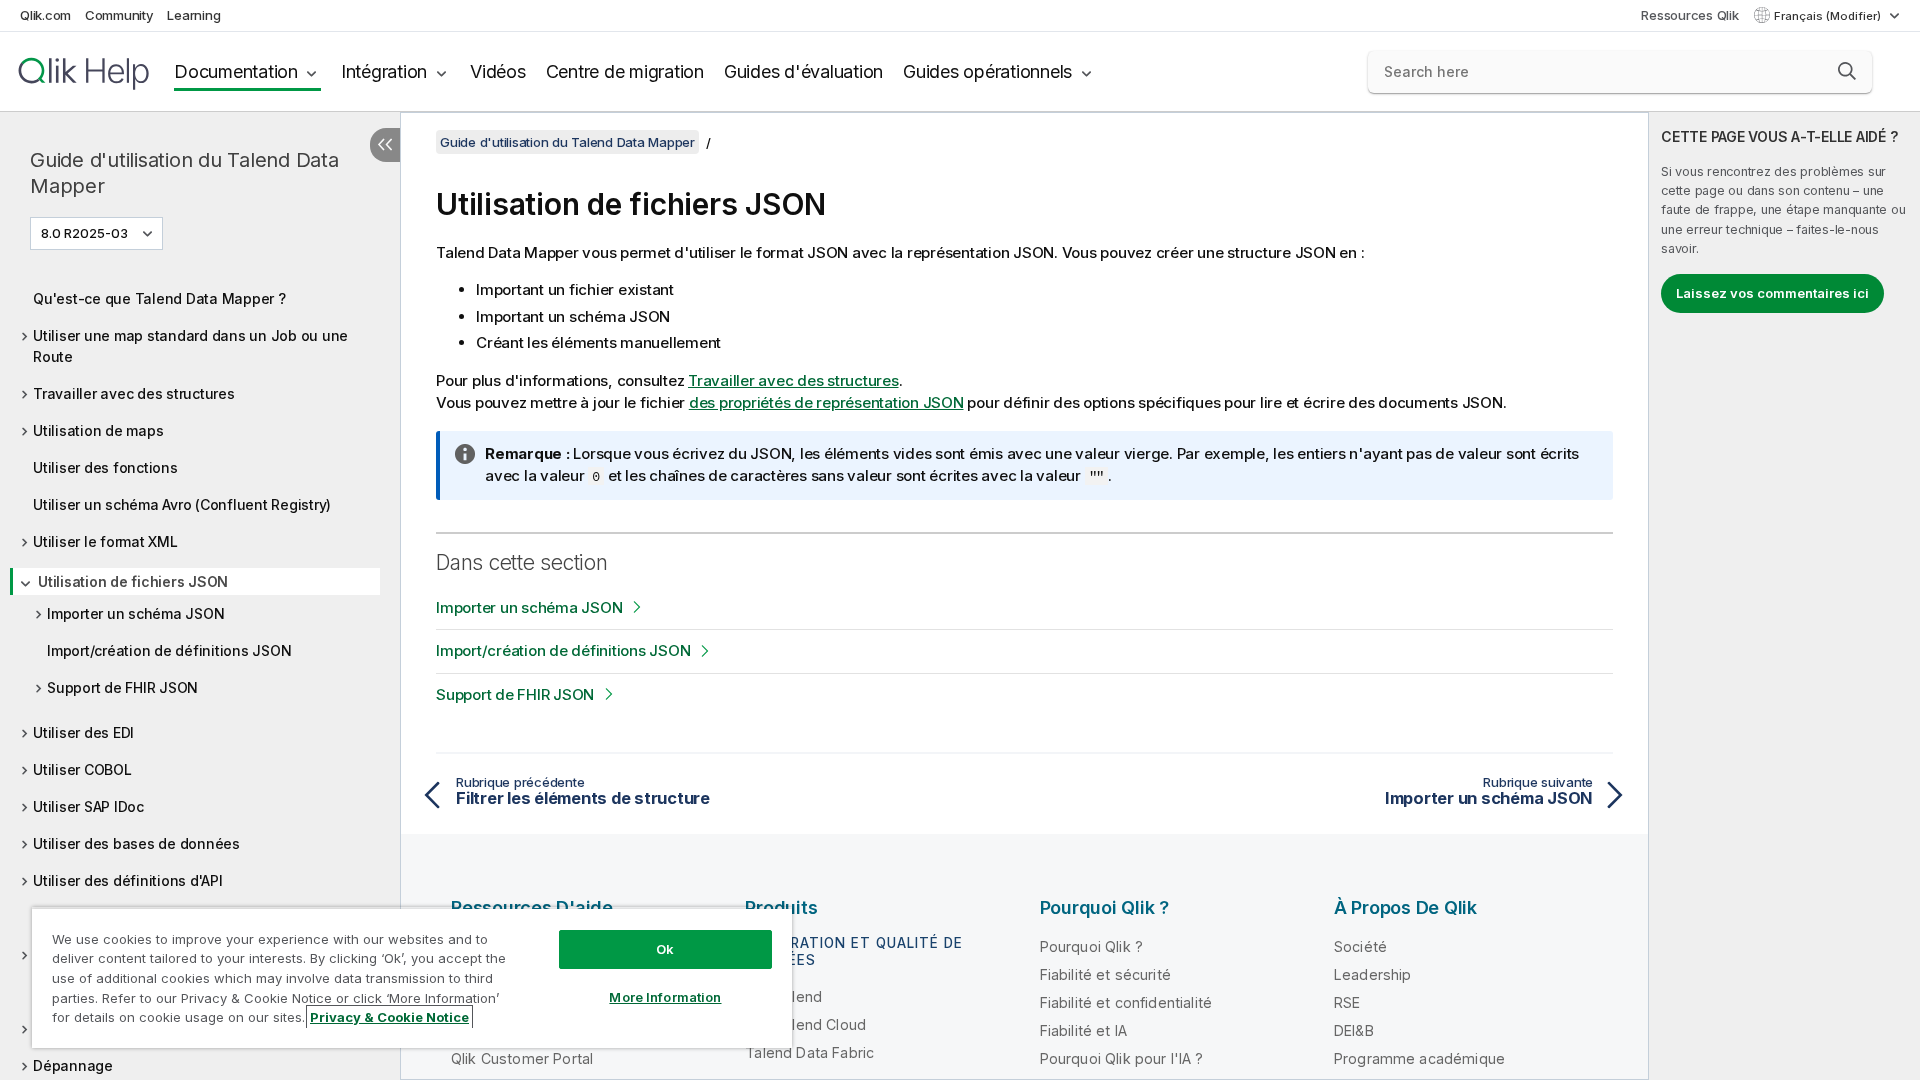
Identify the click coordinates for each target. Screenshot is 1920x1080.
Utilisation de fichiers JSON (133, 581)
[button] (1847, 71)
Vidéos (498, 71)
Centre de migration (625, 71)
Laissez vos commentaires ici (1772, 293)
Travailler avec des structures (134, 393)
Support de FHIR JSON (122, 687)
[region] (412, 977)
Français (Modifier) (1829, 16)
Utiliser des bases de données (136, 843)
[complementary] (1784, 596)
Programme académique (1419, 1058)
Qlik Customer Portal (522, 1058)
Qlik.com (45, 15)
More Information (665, 997)
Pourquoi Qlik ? (1091, 946)
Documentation (236, 71)
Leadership (1373, 974)
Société (1360, 946)
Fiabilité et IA (1083, 1030)
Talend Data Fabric (809, 1052)
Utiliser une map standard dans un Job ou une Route (190, 346)
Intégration (384, 71)
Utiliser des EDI (83, 732)
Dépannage (73, 1065)
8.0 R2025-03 (84, 233)
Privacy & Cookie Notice (389, 1017)
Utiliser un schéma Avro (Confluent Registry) (182, 504)
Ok (665, 949)
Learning (193, 15)
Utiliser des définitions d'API (128, 880)
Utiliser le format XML (105, 541)
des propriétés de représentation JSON (826, 402)
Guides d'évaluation (803, 71)
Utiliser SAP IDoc (88, 806)
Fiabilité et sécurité (1105, 974)
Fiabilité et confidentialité (1126, 1002)
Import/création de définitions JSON (169, 650)
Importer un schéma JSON (135, 613)
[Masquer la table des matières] (385, 145)
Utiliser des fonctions (105, 467)
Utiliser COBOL (82, 769)
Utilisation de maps (98, 430)
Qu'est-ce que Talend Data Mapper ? (159, 298)
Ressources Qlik (1689, 15)
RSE (1347, 1002)
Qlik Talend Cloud (805, 1024)
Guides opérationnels (987, 71)
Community (119, 15)
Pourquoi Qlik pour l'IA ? (1122, 1058)
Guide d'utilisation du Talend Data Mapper (184, 173)
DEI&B (1354, 1030)
